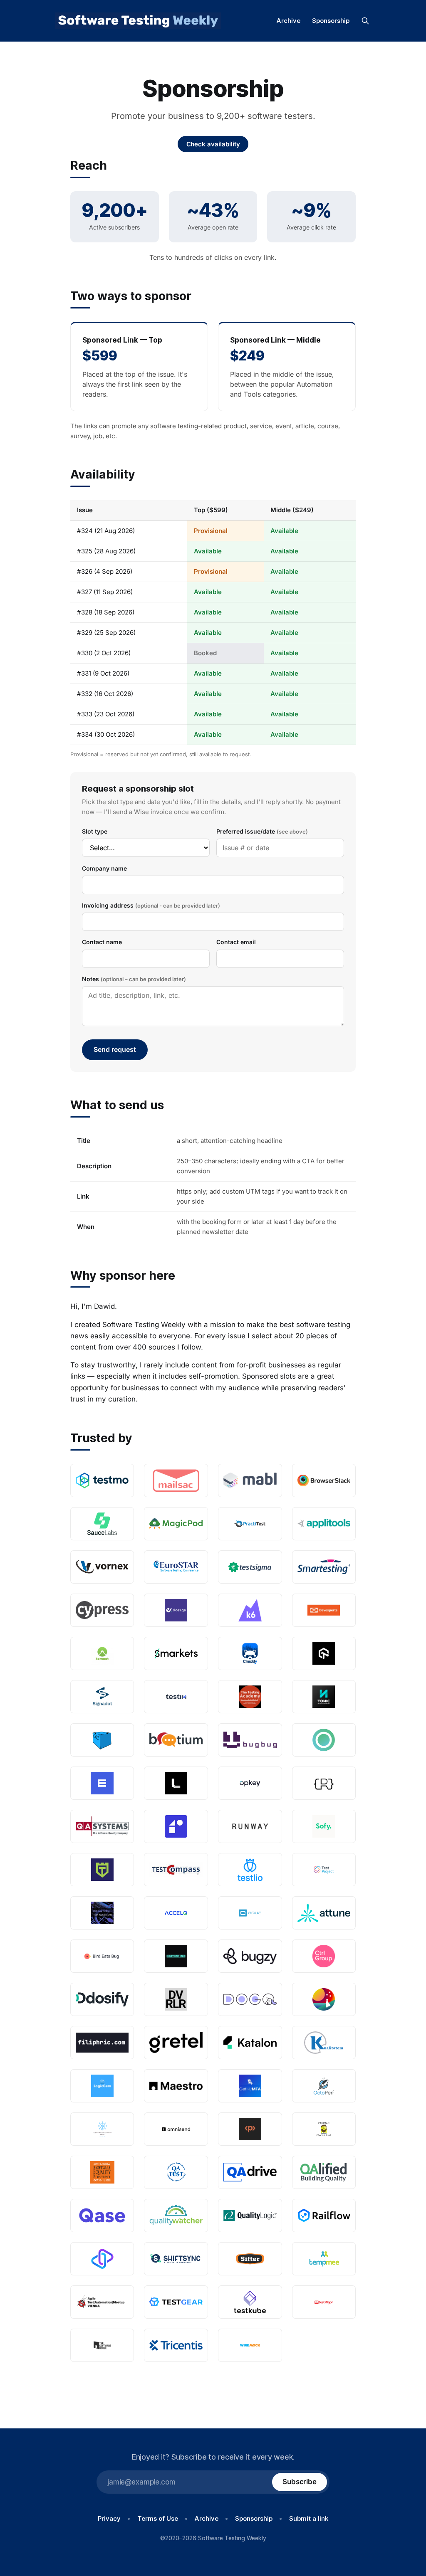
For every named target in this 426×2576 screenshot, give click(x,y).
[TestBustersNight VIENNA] (102, 2302)
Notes (134, 979)
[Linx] (176, 1783)
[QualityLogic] (250, 2216)
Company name (104, 868)
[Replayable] (102, 2259)
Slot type (95, 831)
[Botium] (176, 1740)
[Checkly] (250, 1653)
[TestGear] (176, 2302)
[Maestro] (176, 2086)
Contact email (236, 942)
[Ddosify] (102, 1999)
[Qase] (102, 2216)
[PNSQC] (102, 2172)
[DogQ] (250, 1999)
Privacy (109, 2518)
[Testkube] (250, 2302)
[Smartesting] (324, 1567)
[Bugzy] (250, 1956)
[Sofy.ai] (324, 1826)
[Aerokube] (102, 1740)
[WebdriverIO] (102, 1913)
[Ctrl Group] (324, 1956)
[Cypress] (102, 1610)
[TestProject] (324, 1870)
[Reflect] (176, 1826)
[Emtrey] (102, 1783)
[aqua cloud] (250, 1913)
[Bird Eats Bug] (102, 1956)
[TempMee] (324, 2259)
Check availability (213, 144)
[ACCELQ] (176, 1913)
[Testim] (176, 1697)
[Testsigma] (250, 1567)
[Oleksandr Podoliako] (102, 2129)
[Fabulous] (324, 1999)
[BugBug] (250, 1740)
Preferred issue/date (262, 831)
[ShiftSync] (176, 2259)
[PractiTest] (250, 1524)
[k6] (250, 1610)
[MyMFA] (250, 2086)
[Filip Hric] (102, 2043)
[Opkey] (250, 1783)
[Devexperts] (324, 1610)
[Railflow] (324, 2216)
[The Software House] (102, 2345)
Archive (289, 21)
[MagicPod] (176, 1524)
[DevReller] (176, 1999)
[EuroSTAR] (176, 1567)
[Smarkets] (176, 1653)
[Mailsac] (176, 1480)
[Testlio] (250, 1870)
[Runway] (250, 1826)
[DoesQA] (176, 1610)
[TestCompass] (176, 1870)
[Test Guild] (102, 1870)
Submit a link (309, 2518)
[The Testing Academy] (250, 1697)
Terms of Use (158, 2518)
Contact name (102, 942)
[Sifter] (250, 2259)
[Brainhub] (176, 1956)
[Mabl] (250, 1480)
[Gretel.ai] (176, 2043)
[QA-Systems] (102, 1826)
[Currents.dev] (324, 1740)
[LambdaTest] (324, 1653)
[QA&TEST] (176, 2172)
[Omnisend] (176, 2129)
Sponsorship (331, 21)
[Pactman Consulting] (324, 2129)
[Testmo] (102, 1480)
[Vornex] (102, 1567)
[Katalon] (250, 2043)
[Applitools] (324, 1524)
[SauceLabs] (102, 1524)
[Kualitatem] (324, 2043)
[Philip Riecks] (324, 1783)
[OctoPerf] (324, 2086)
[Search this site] (365, 21)
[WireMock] (250, 2345)
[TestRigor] (324, 2302)
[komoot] (102, 1653)
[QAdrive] (250, 2172)
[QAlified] (324, 2172)
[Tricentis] (176, 2345)
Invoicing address (151, 905)
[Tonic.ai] (324, 1697)
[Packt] (250, 2129)
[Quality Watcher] (176, 2216)
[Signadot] (102, 1697)
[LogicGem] (102, 2086)
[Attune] (324, 1913)
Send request (115, 1049)
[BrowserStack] (324, 1480)
